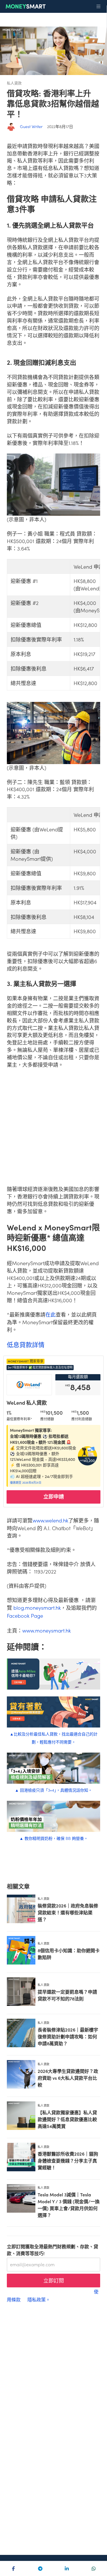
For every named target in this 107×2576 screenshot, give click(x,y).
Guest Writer (31, 126)
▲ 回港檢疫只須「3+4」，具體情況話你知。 (53, 1790)
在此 (51, 1314)
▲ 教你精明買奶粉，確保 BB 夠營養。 (54, 1838)
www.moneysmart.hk (47, 1630)
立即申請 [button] (54, 1496)
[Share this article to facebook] (13, 2569)
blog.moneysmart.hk (37, 1608)
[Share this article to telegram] (40, 2569)
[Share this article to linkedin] (67, 2569)
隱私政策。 (39, 2299)
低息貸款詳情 (26, 1344)
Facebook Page (25, 1616)
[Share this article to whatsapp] (94, 2569)
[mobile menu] (98, 7)
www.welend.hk (50, 1520)
